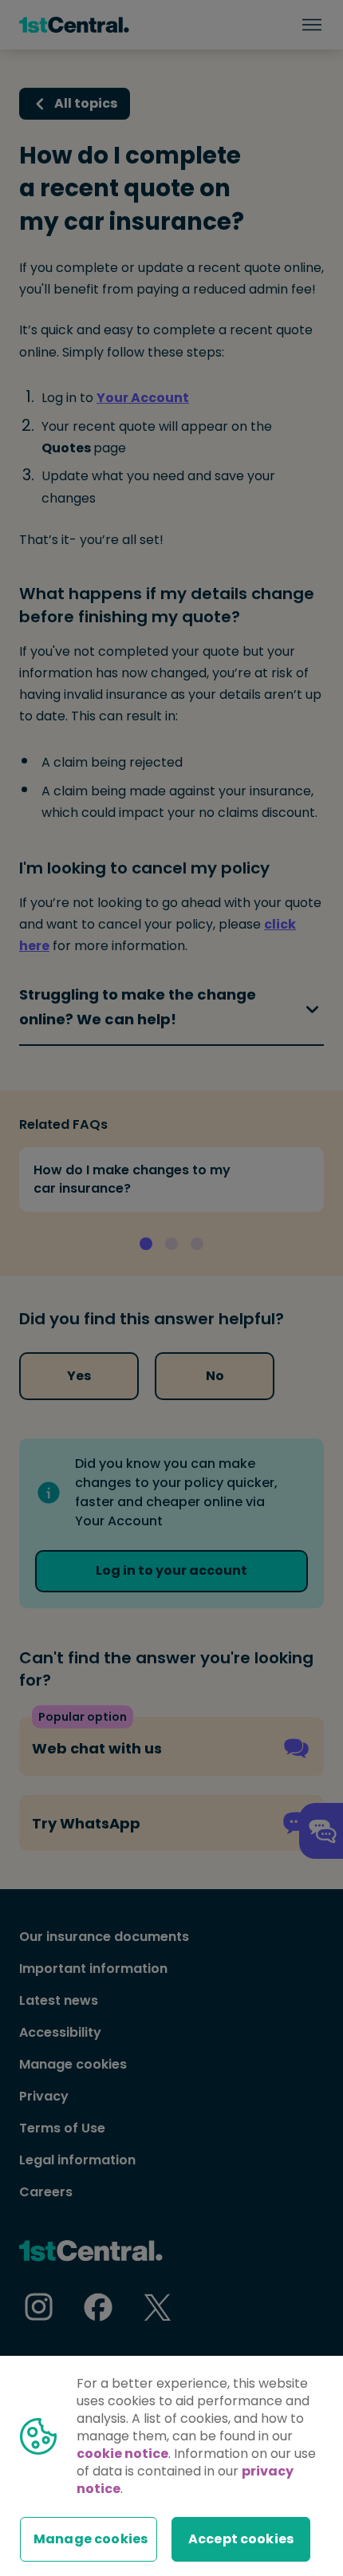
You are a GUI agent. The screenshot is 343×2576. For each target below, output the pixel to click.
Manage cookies (91, 2539)
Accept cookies (241, 2539)
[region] (171, 2466)
